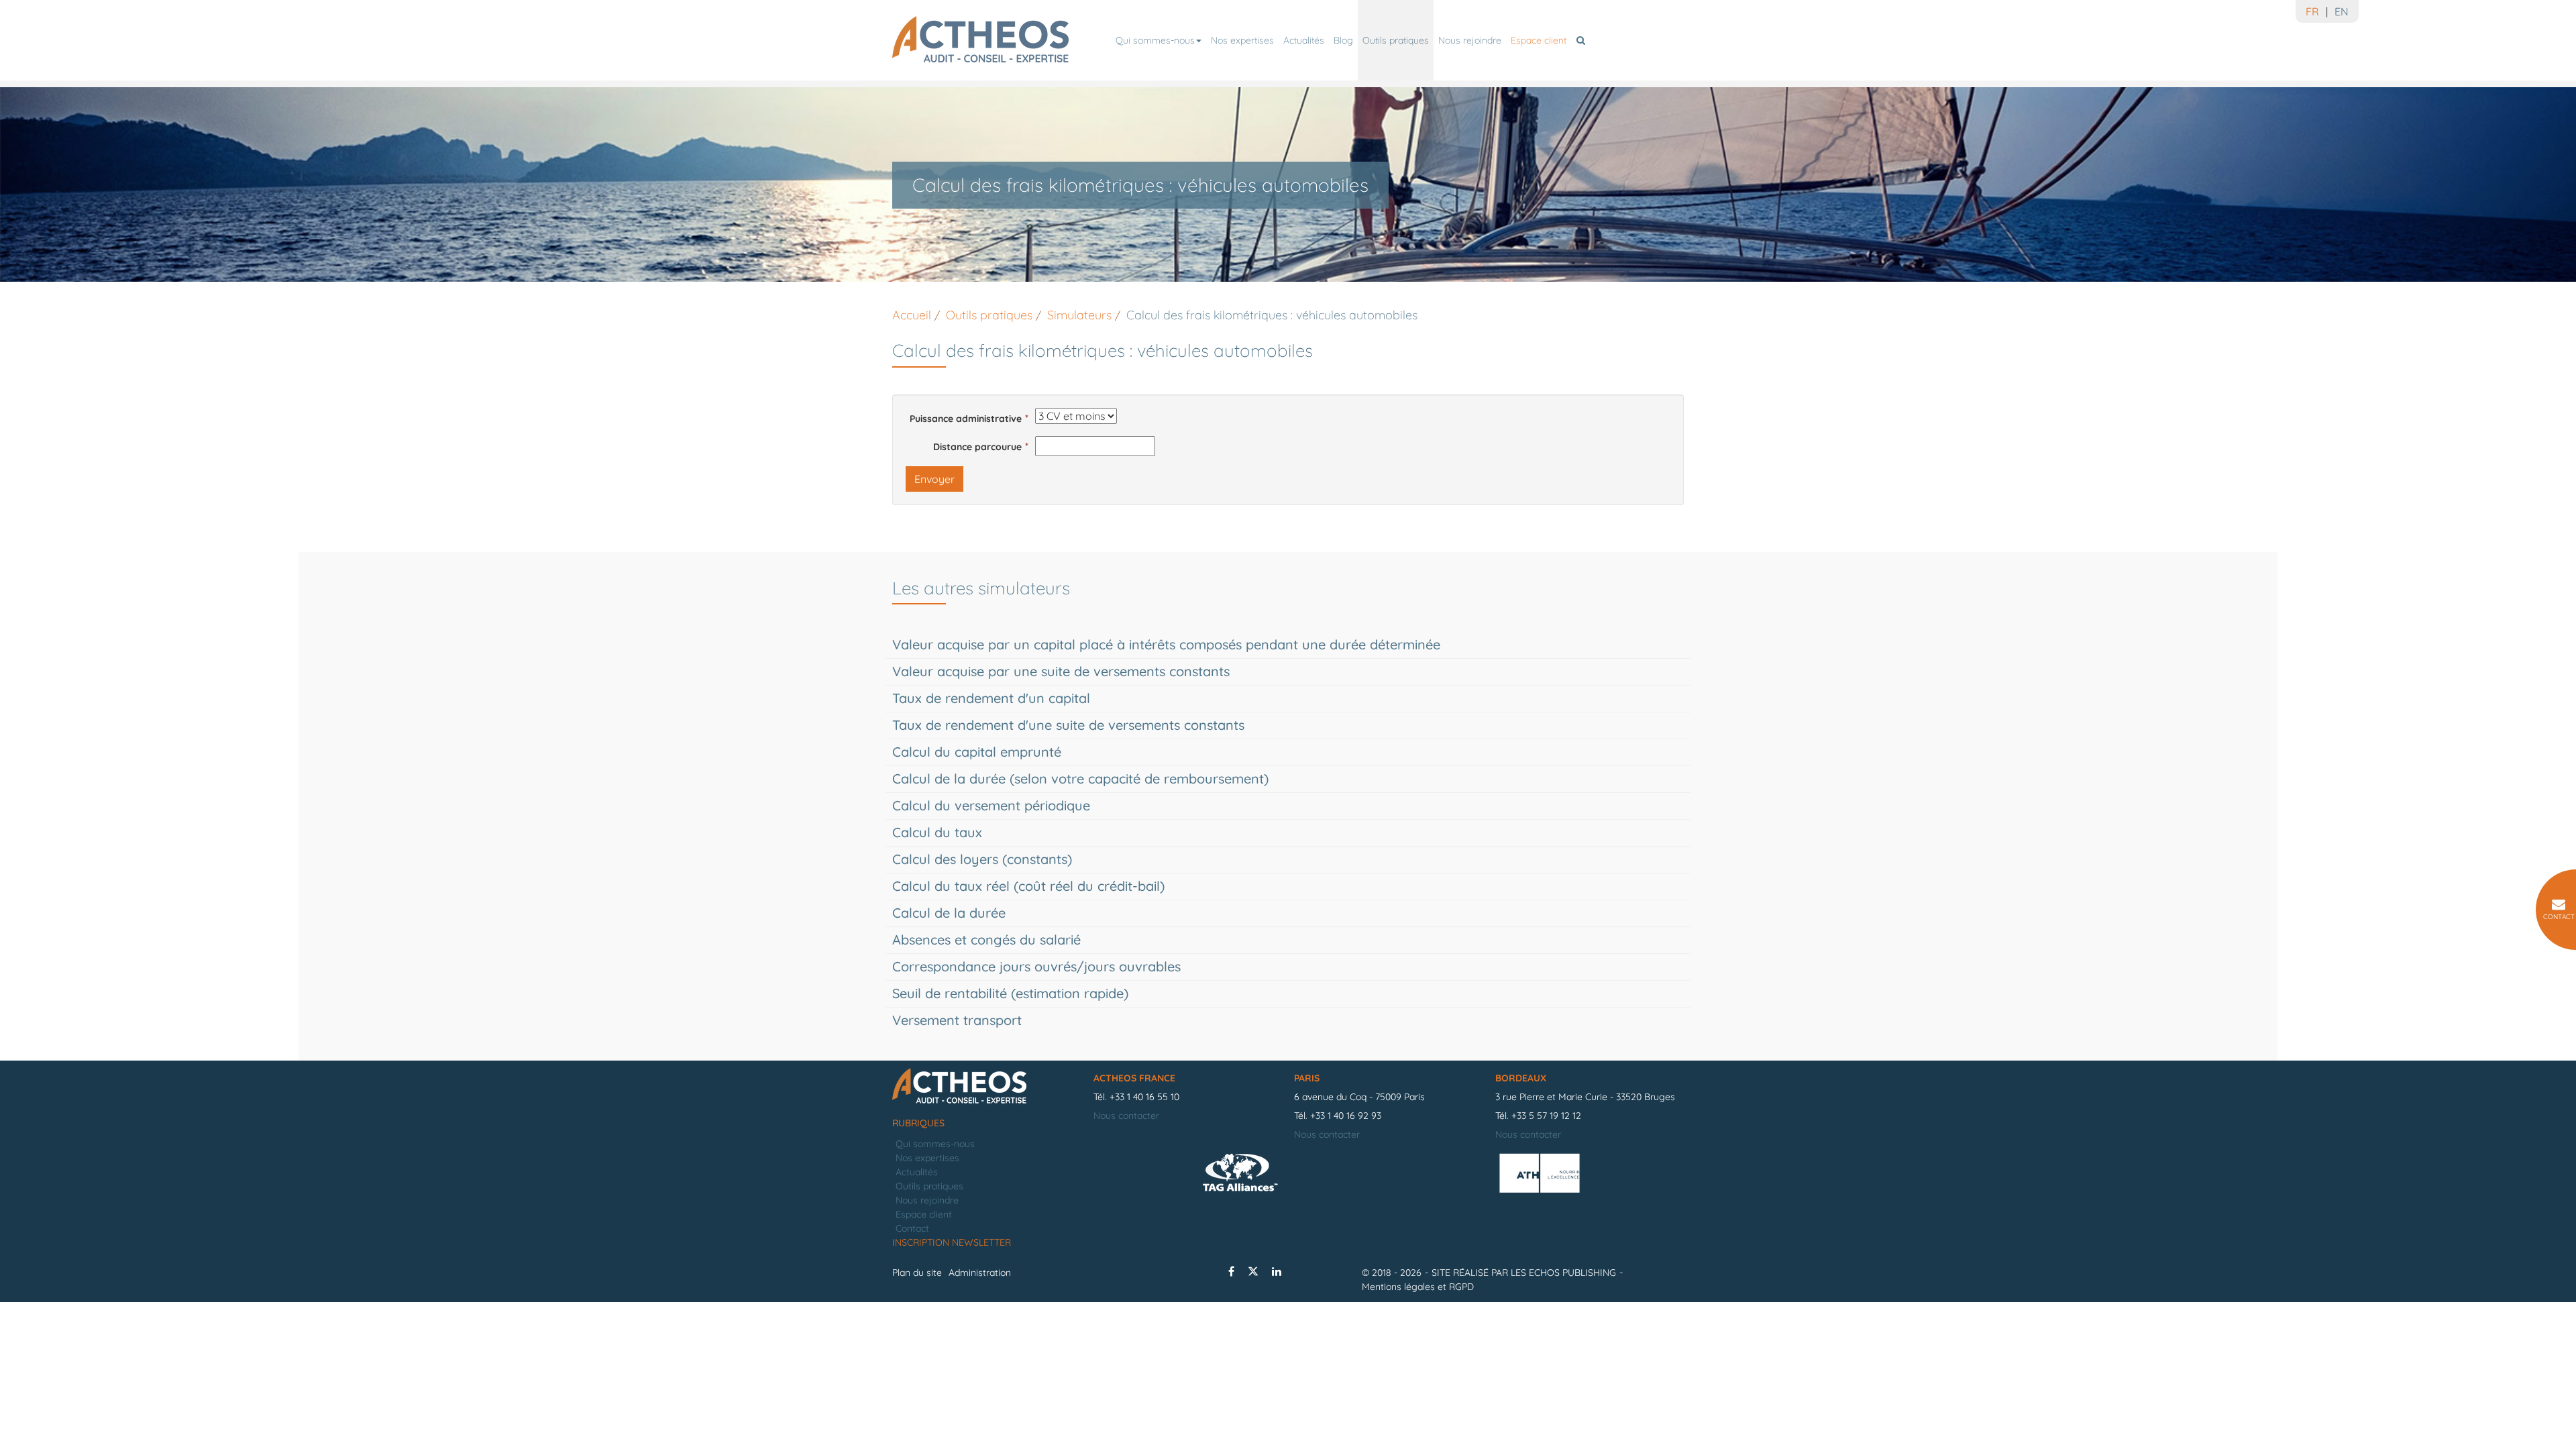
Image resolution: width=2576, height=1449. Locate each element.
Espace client (1539, 40)
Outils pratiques (1396, 40)
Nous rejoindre (1470, 40)
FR (2312, 11)
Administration (980, 1273)
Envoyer (934, 479)
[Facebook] (1231, 1271)
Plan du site (917, 1273)
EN (2342, 11)
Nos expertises (1242, 40)
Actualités (1304, 40)
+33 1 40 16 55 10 (1144, 1097)
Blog (1343, 40)
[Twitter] (1253, 1271)
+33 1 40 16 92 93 (1346, 1116)
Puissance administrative (966, 419)
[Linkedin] (1277, 1271)
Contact (912, 1228)
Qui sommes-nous (1155, 40)
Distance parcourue (977, 447)
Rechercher (1583, 40)
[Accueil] (986, 1087)
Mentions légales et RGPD (1418, 1287)
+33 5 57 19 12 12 (1546, 1116)
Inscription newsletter (952, 1242)
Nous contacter (1126, 1116)
